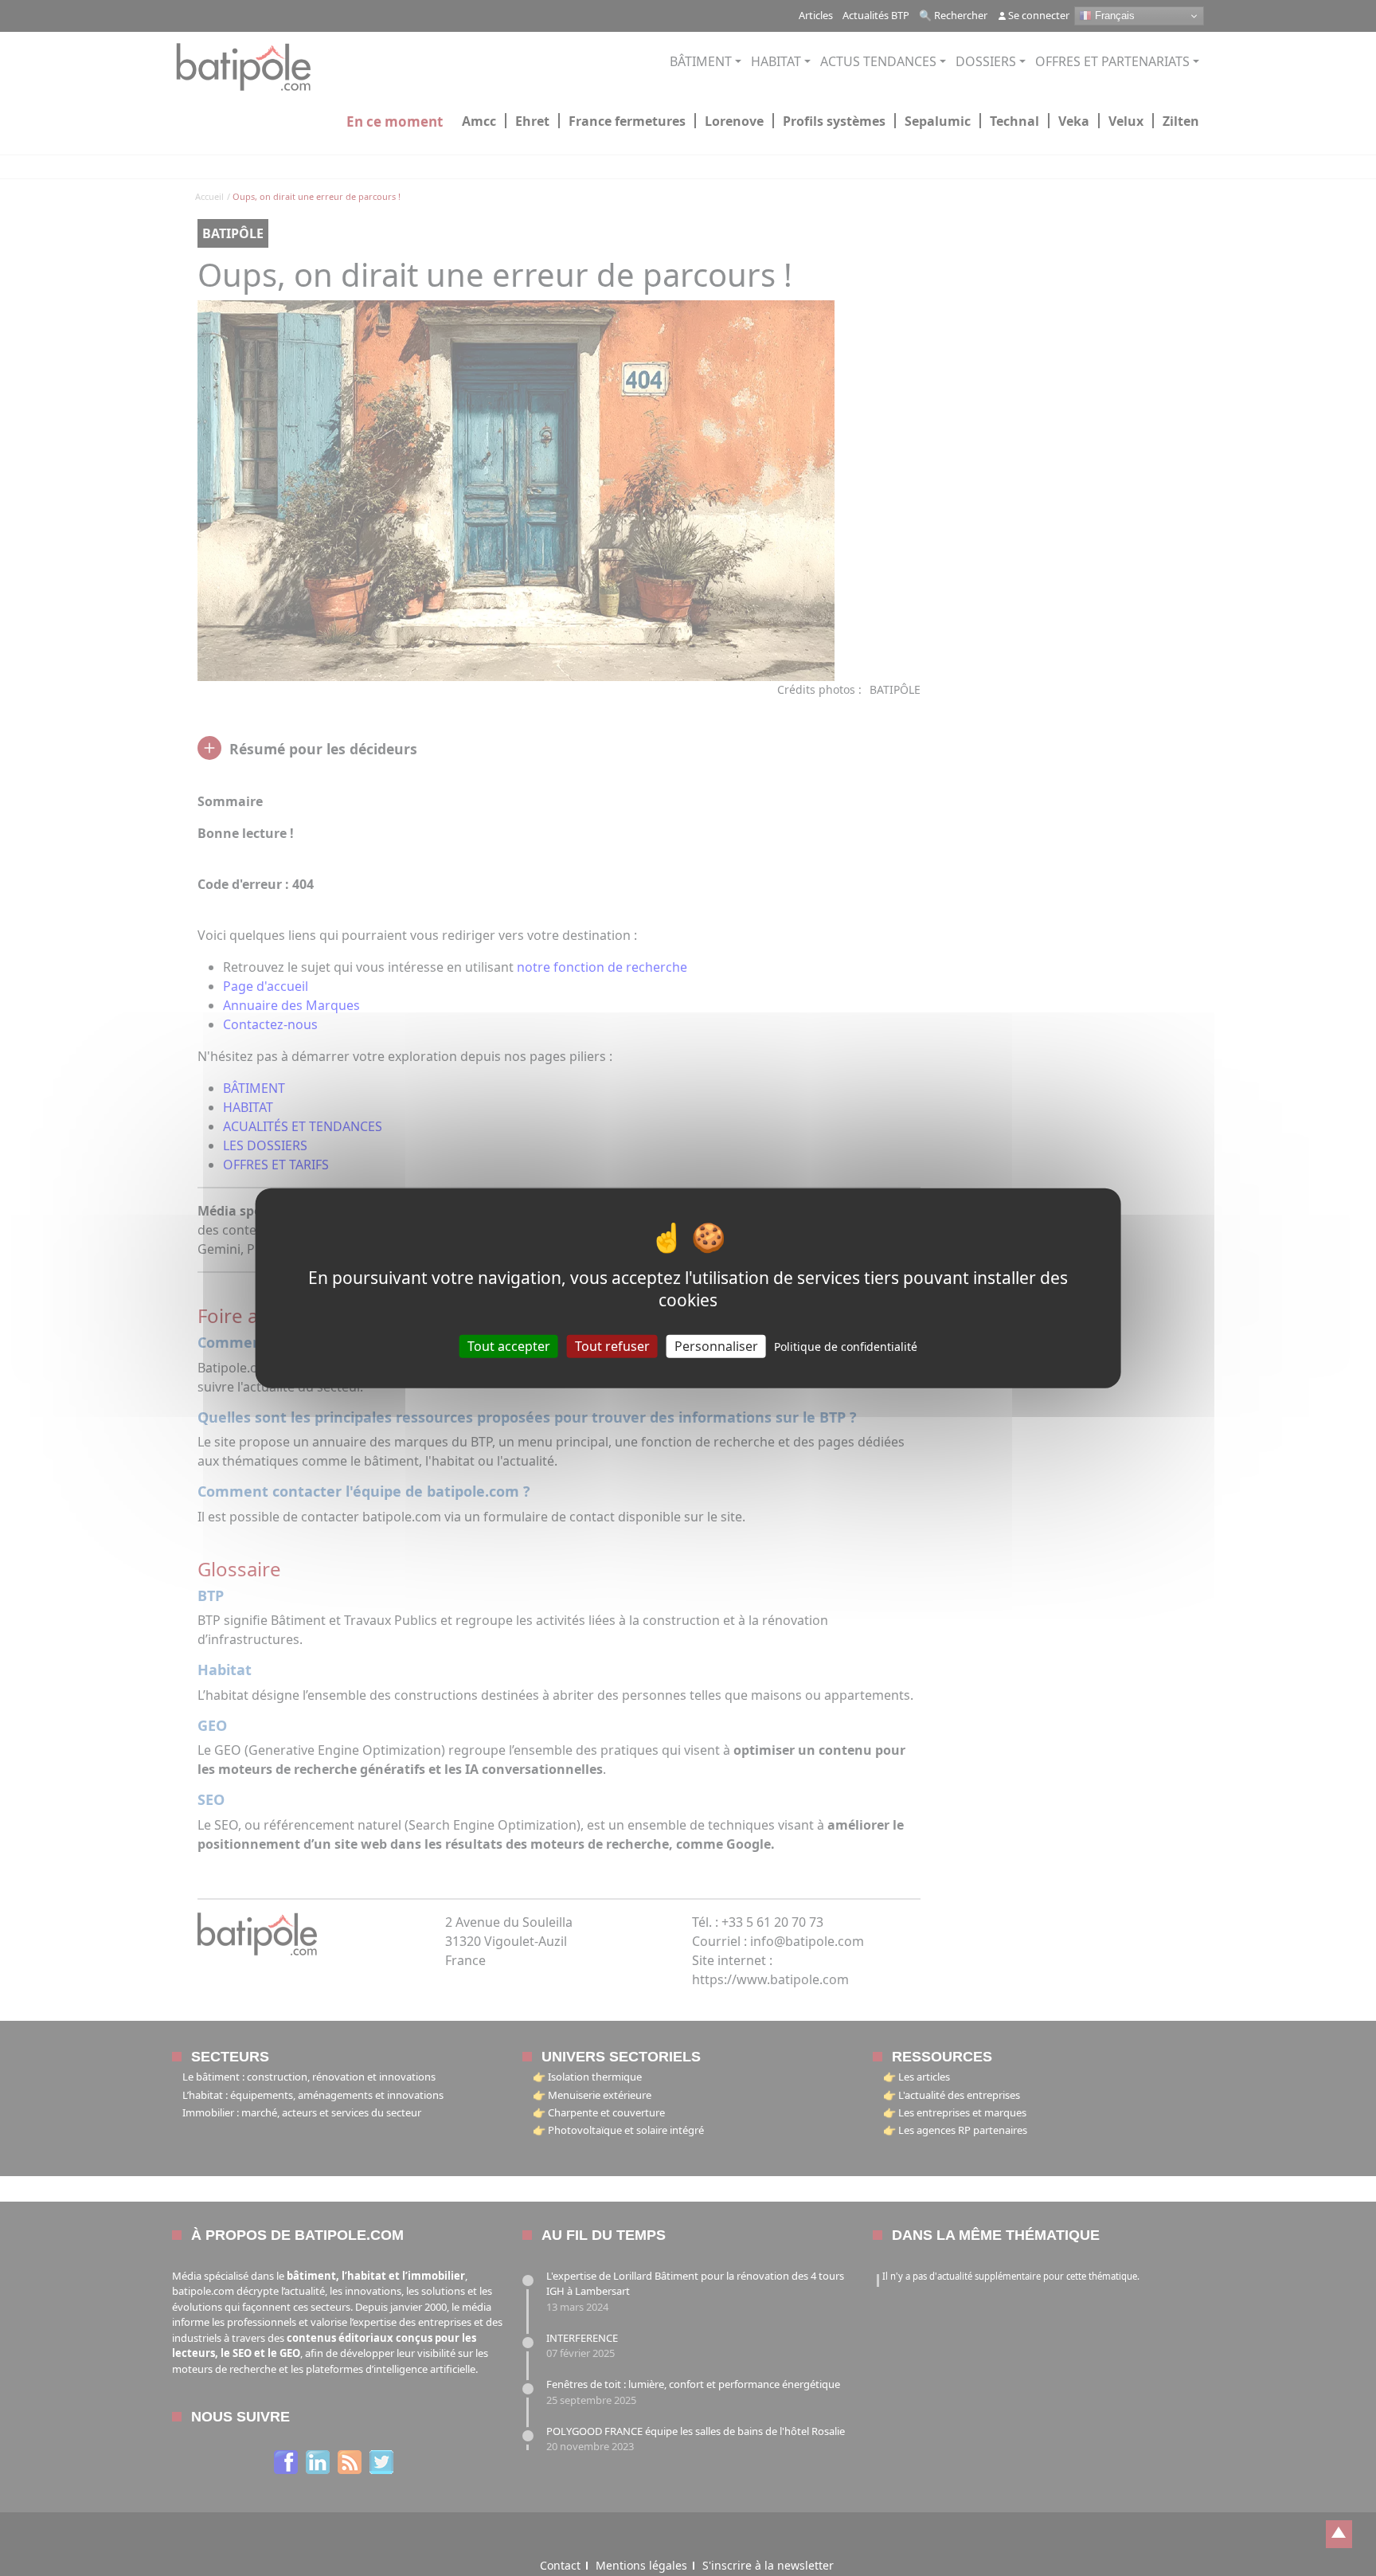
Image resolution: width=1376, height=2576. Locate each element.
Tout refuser (612, 1345)
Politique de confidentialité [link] (846, 1346)
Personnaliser (716, 1345)
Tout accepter (509, 1345)
